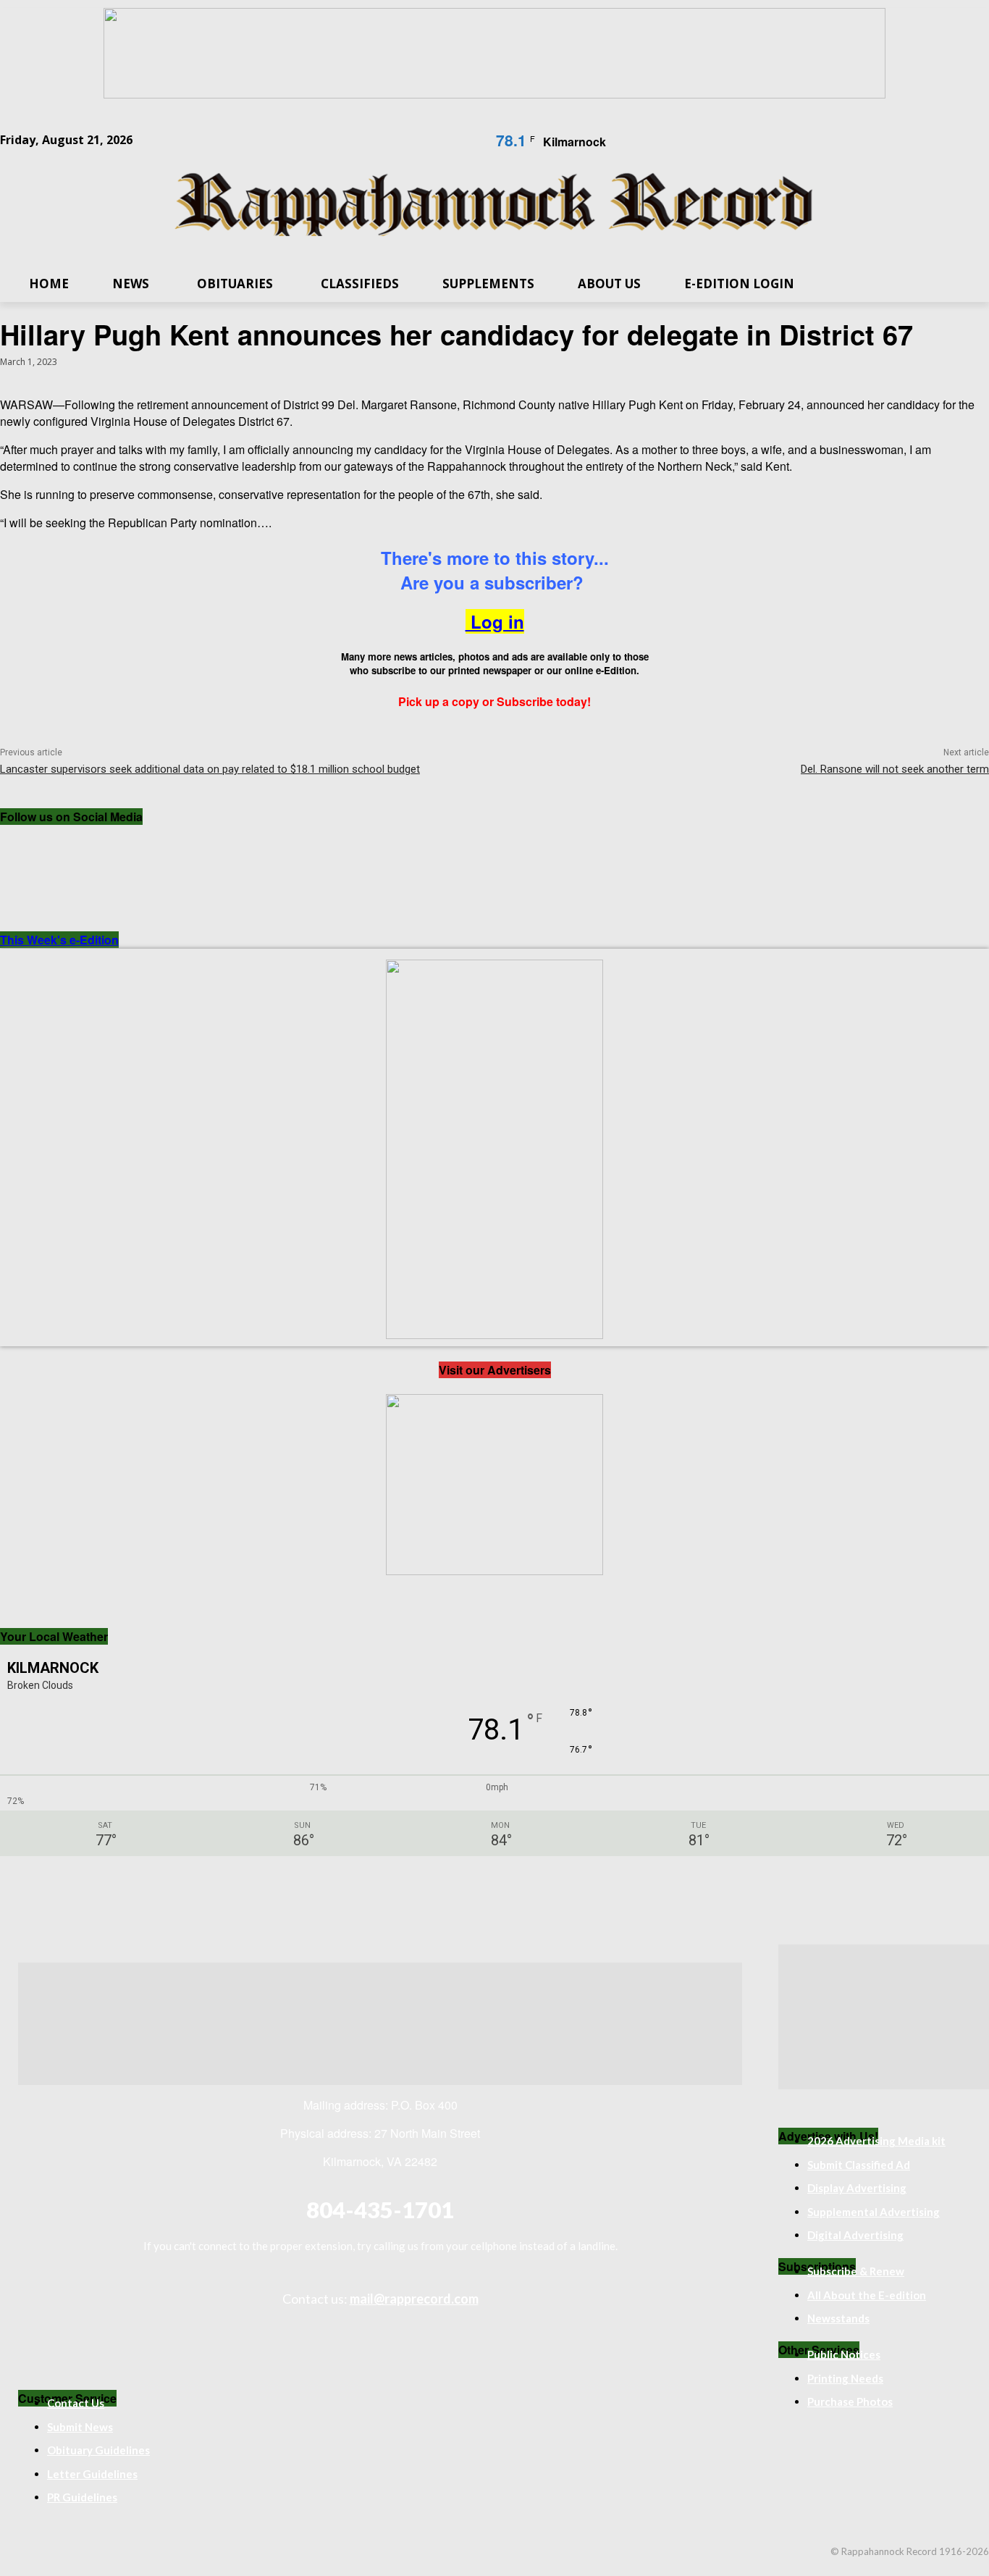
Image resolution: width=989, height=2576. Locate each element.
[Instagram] (85, 849)
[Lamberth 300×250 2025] (494, 1570)
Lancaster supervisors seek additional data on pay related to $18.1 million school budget (210, 769)
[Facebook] (26, 849)
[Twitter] (145, 849)
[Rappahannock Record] (494, 206)
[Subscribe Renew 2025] (494, 94)
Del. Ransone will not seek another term (895, 769)
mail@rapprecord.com (414, 2299)
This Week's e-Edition (59, 940)
